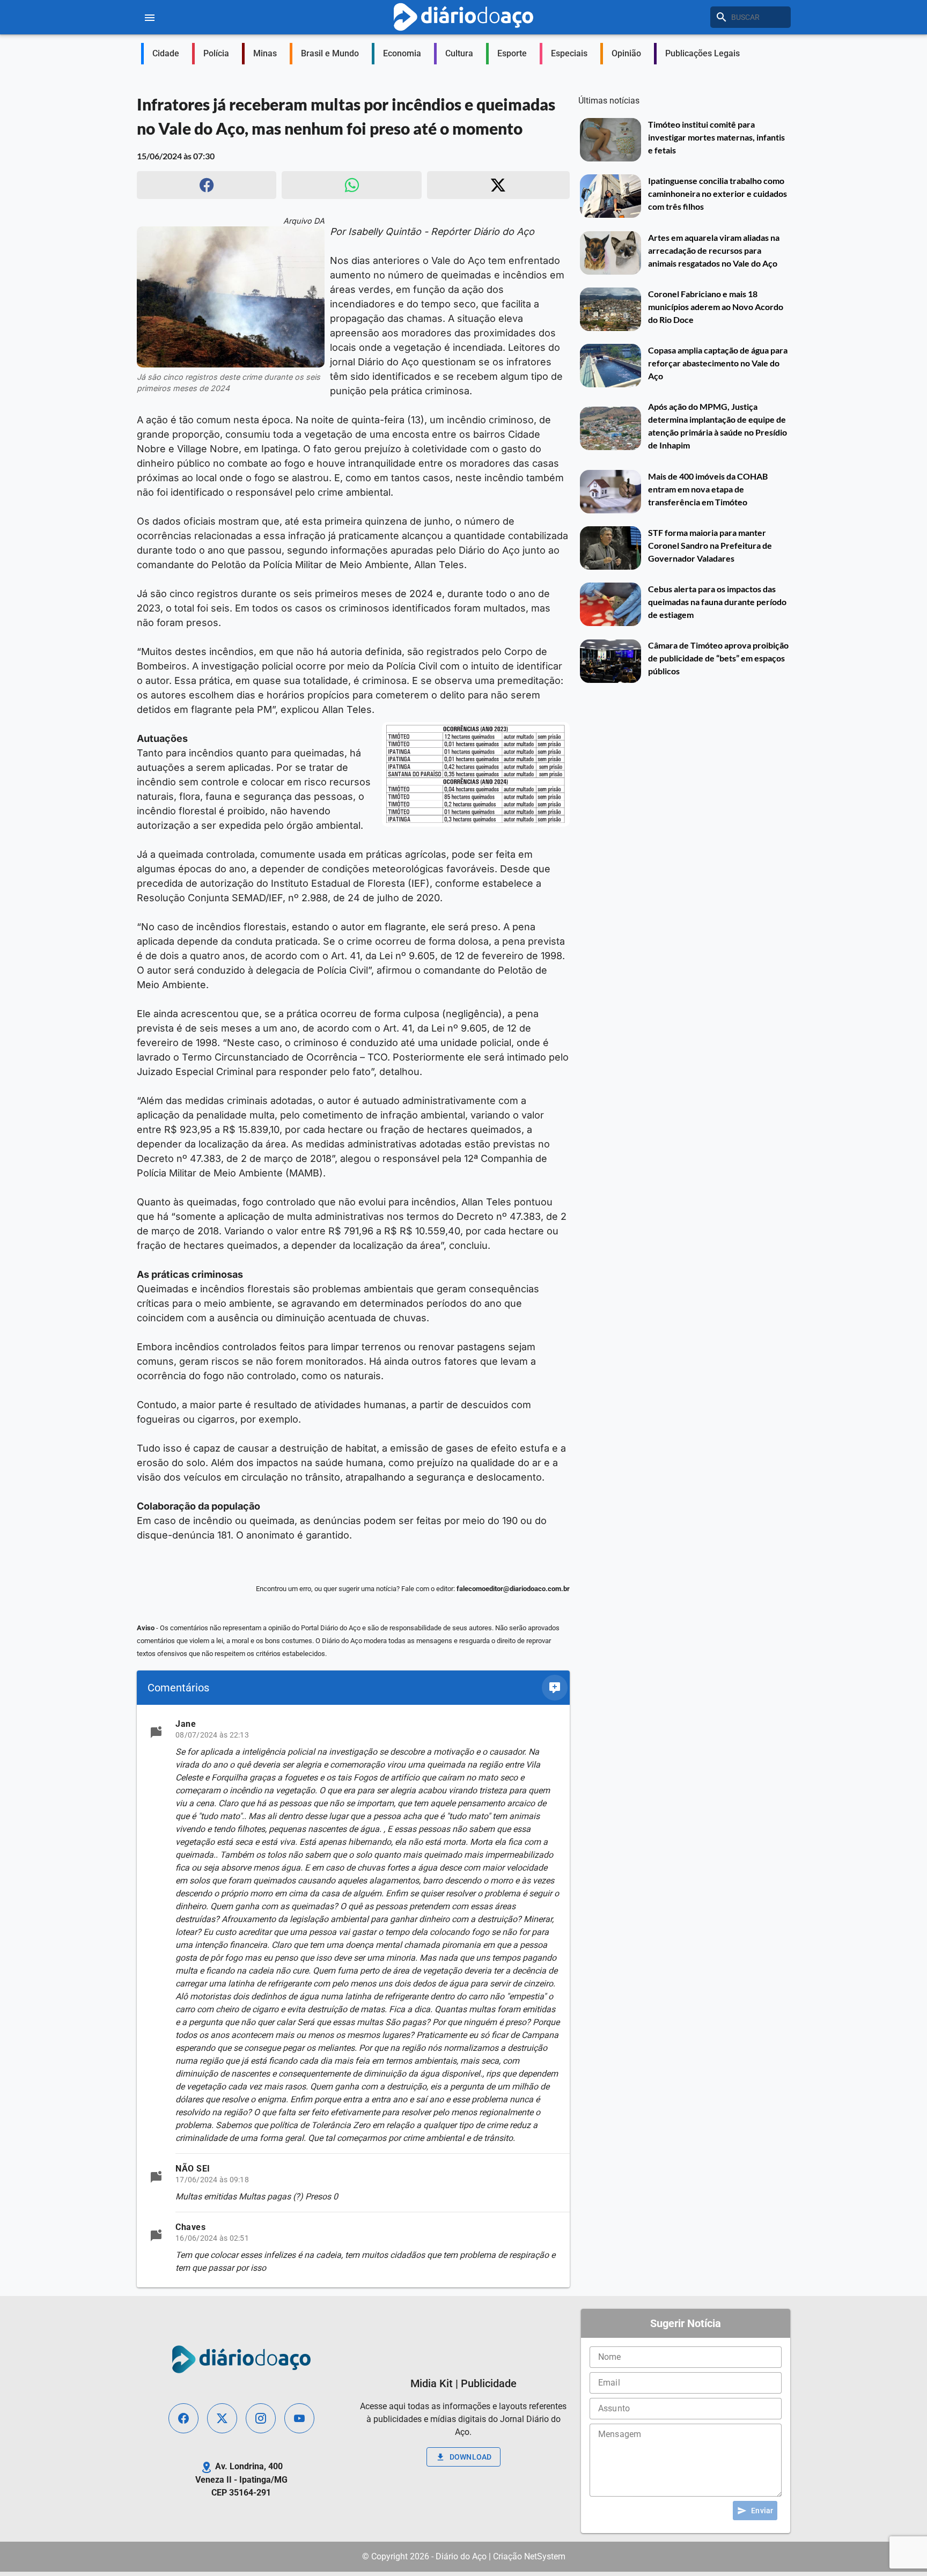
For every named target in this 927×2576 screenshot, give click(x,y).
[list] (353, 1996)
